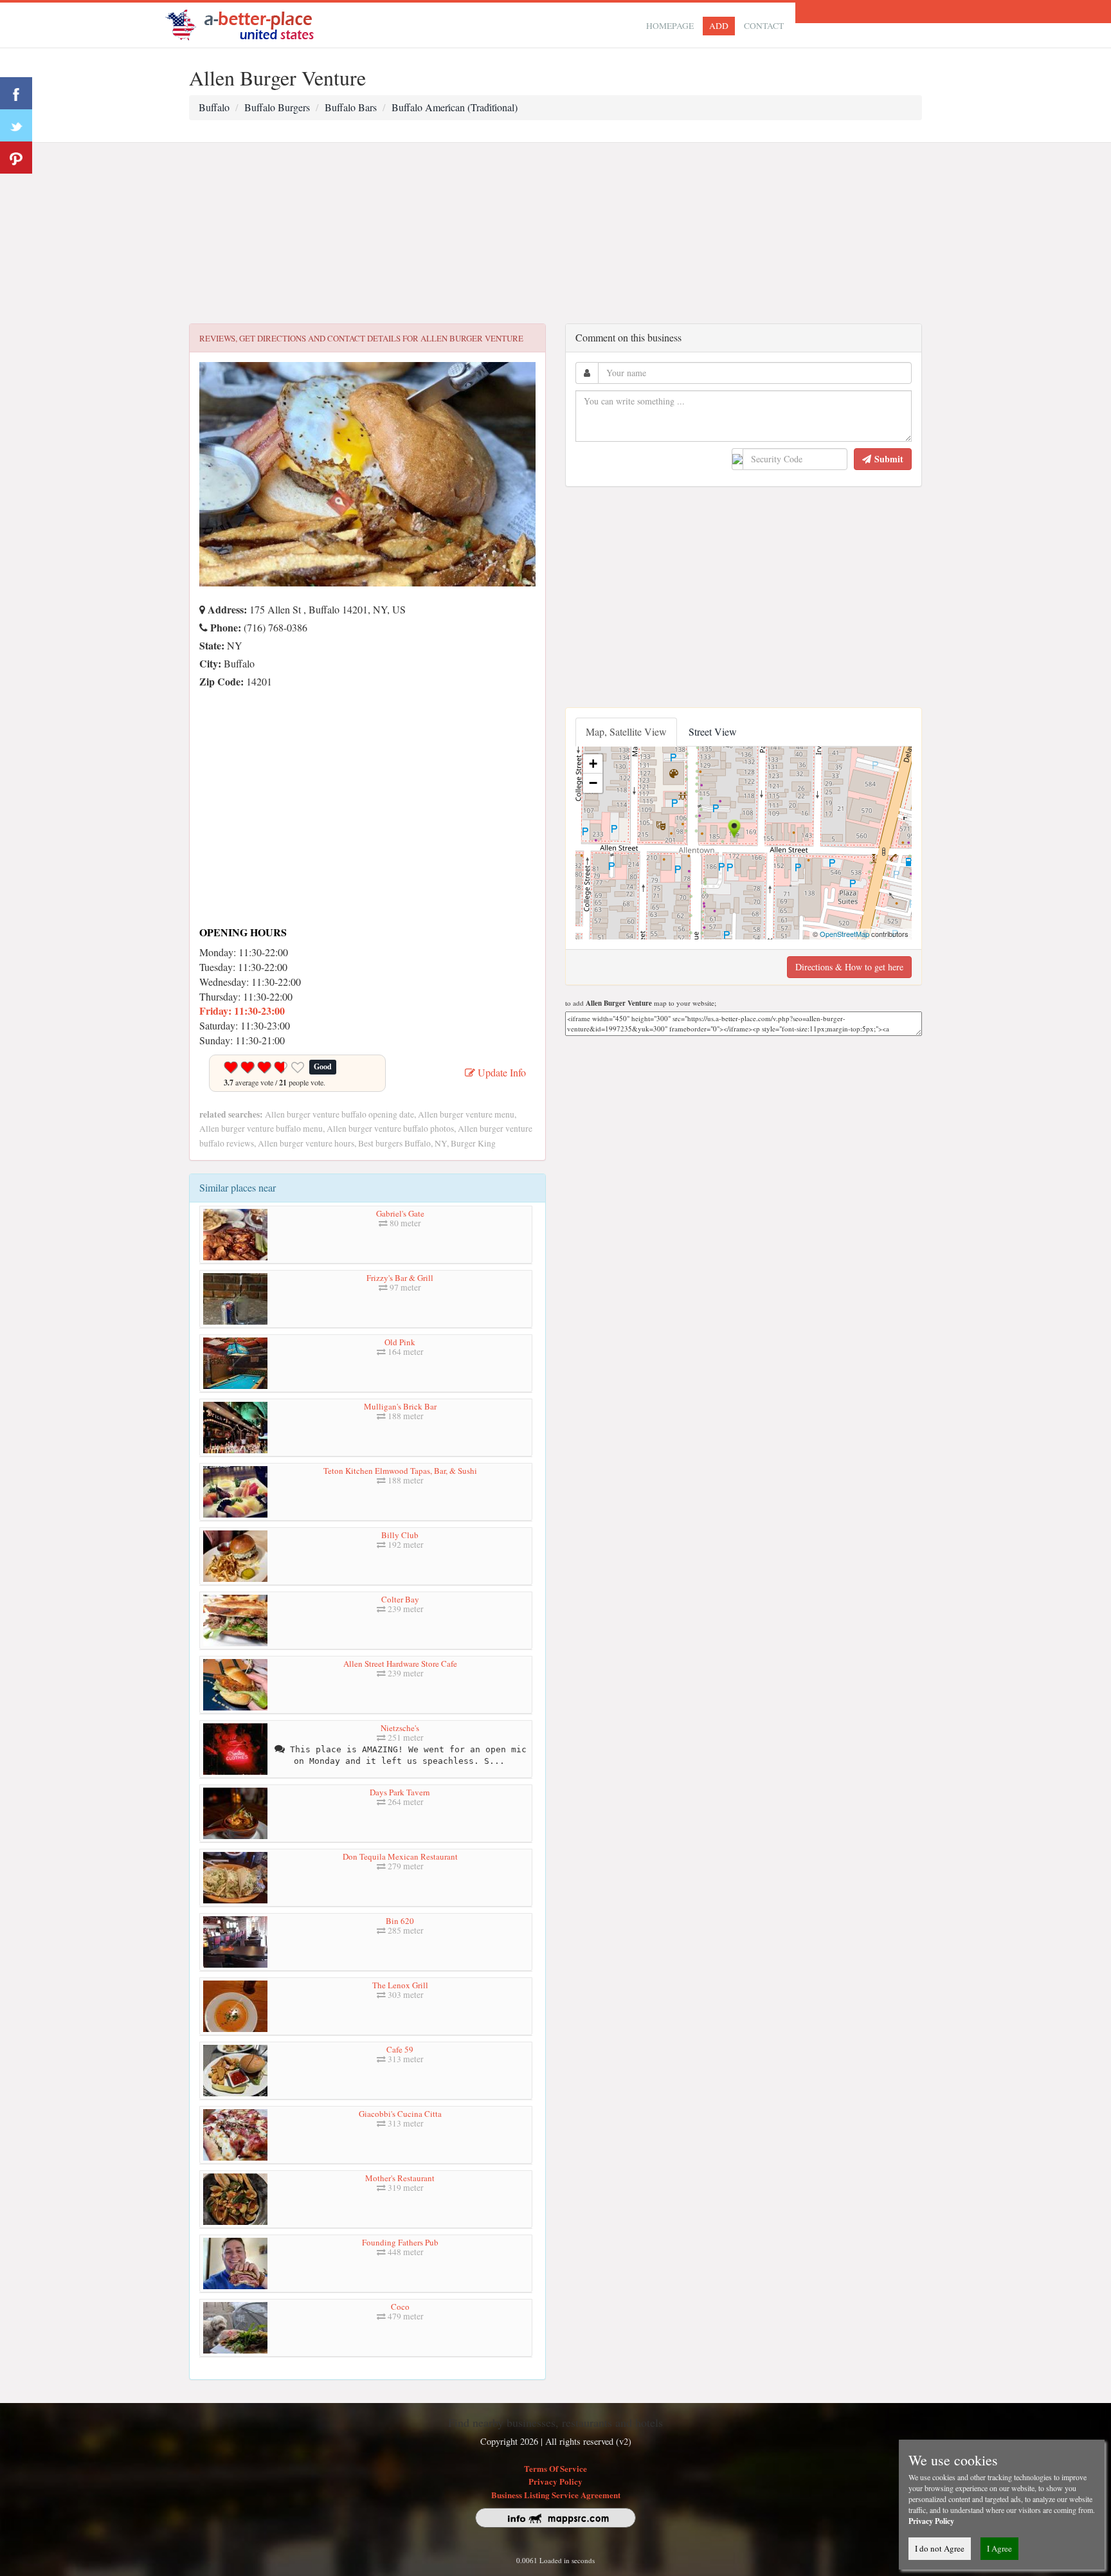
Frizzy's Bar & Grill (400, 1278)
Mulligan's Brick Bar (400, 1406)
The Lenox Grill (400, 1985)
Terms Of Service (555, 2468)
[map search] (248, 23)
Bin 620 (400, 1921)
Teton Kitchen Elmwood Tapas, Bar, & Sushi (400, 1471)
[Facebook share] (16, 93)
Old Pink (400, 1342)
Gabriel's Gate (400, 1213)
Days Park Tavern (400, 1792)
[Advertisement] (555, 233)
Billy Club (400, 1535)
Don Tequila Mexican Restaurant (400, 1856)
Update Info (501, 1072)
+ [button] (593, 764)
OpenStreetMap (845, 934)
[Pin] (16, 158)
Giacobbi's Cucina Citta (400, 2114)
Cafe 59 (400, 2049)
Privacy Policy (555, 2481)
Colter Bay (400, 1599)
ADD (719, 26)
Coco (400, 2307)
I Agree (999, 2548)
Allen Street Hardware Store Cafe (400, 1664)
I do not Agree (940, 2548)
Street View (713, 731)
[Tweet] (16, 125)
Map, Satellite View (626, 731)
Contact (764, 26)
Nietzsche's (400, 1728)
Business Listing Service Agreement (556, 2495)
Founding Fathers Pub (400, 2242)
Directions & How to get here (849, 967)
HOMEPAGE (670, 26)
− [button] (593, 783)
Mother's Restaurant (400, 2178)
